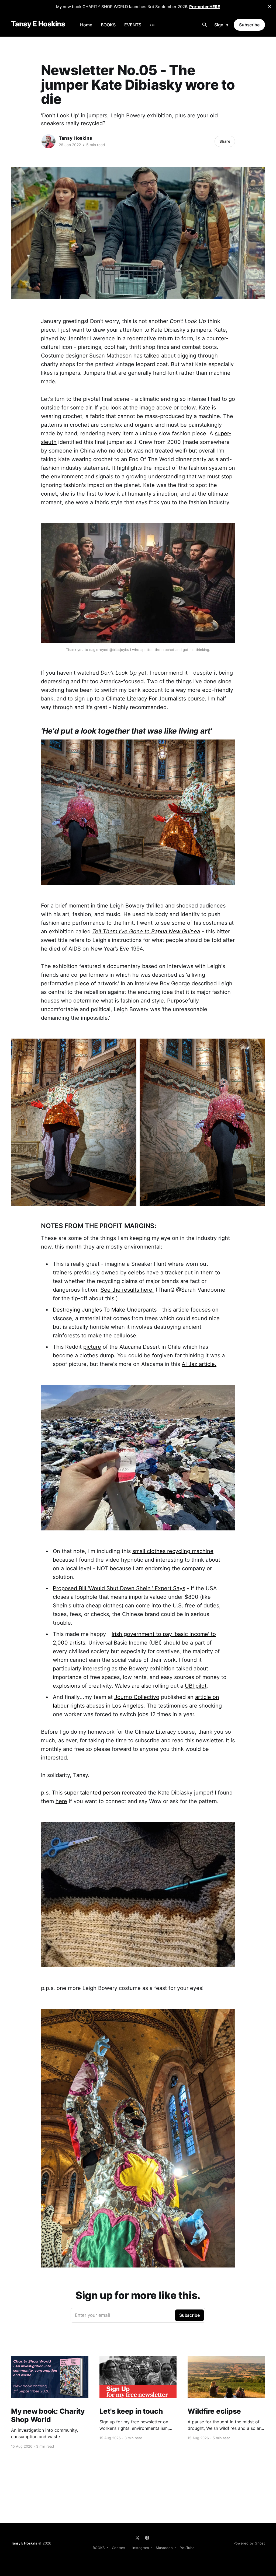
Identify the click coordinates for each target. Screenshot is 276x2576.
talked (152, 356)
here (61, 1801)
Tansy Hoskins (75, 138)
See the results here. (127, 1290)
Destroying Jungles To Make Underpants (105, 1310)
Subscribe (249, 25)
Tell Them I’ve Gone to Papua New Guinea (146, 931)
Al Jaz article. (199, 1364)
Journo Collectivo (137, 1697)
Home (86, 25)
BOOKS (108, 25)
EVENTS (133, 25)
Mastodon (164, 2548)
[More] (152, 25)
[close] (270, 6)
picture (92, 1347)
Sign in (221, 25)
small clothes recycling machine (173, 1551)
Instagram (141, 2548)
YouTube (187, 2548)
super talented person (92, 1793)
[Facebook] (147, 2538)
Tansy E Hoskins (38, 24)
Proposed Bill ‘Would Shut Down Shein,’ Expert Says (119, 1588)
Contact (118, 2548)
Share (225, 141)
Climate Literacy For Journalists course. (156, 699)
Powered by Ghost (249, 2543)
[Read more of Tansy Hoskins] (49, 141)
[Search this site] (205, 25)
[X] (137, 2538)
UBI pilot (196, 1686)
